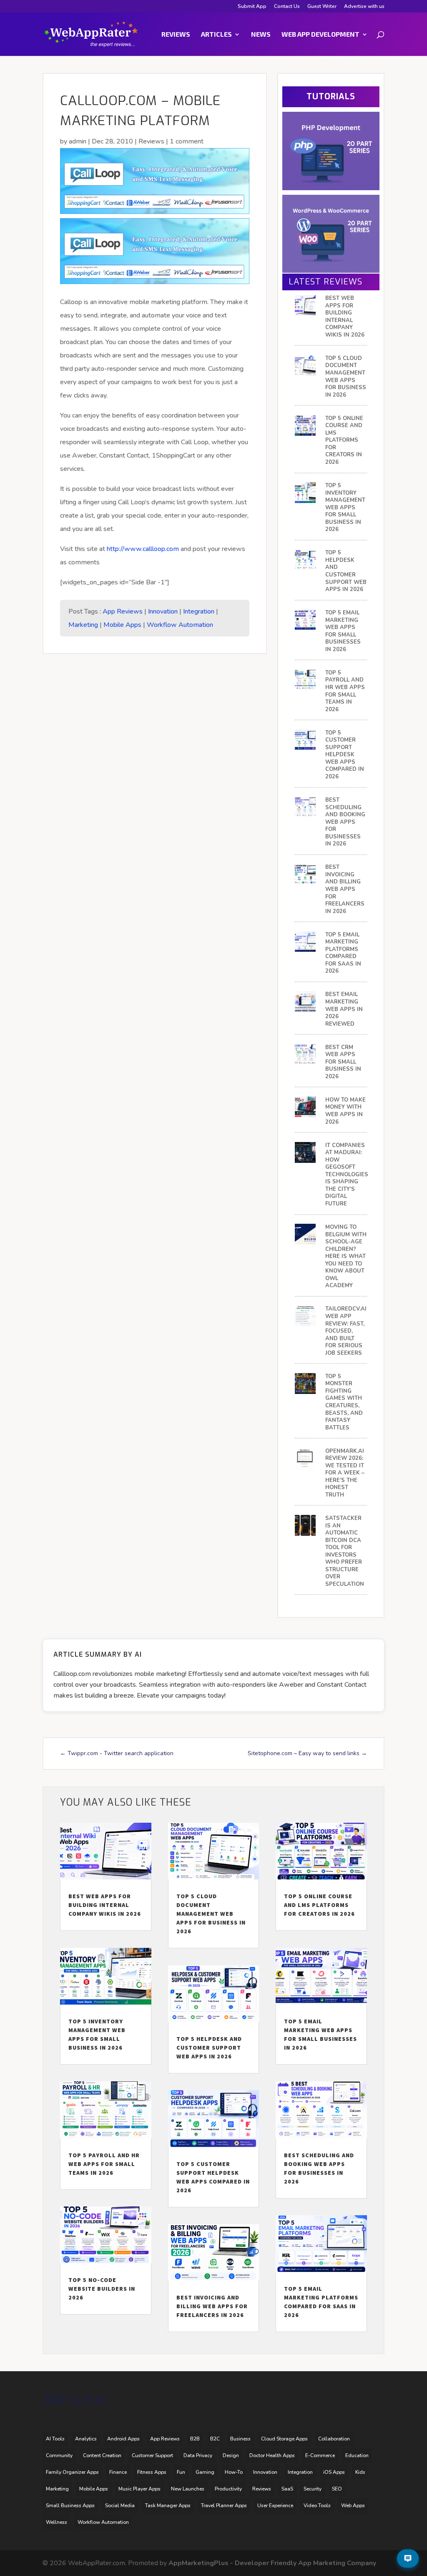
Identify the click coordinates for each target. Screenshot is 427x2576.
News (261, 35)
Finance (118, 2472)
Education (357, 2455)
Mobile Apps (122, 625)
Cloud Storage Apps (284, 2439)
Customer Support (152, 2455)
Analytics (86, 2439)
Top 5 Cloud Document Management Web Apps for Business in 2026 (346, 377)
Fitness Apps (152, 2472)
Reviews (176, 35)
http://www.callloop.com (144, 549)
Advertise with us (364, 7)
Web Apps (353, 2506)
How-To (234, 2472)
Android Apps (123, 2439)
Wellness (57, 2522)
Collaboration (334, 2439)
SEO (337, 2489)
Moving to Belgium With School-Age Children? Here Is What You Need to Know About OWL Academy (346, 1257)
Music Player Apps (139, 2489)
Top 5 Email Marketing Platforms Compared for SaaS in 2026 (343, 953)
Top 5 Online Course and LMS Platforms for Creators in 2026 (344, 440)
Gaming (205, 2472)
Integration (199, 611)
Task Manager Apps (168, 2506)
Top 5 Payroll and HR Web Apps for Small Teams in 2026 (345, 691)
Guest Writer (322, 7)
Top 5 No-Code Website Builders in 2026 (102, 2289)
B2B (195, 2439)
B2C (215, 2439)
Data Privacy (198, 2455)
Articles (216, 35)
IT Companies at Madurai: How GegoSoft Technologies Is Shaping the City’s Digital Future (347, 1175)
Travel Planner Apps (224, 2506)
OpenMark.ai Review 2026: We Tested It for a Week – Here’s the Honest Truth (345, 1473)
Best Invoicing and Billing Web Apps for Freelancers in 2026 (345, 889)
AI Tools (55, 2439)
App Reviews (123, 611)
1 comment (187, 141)
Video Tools (317, 2506)
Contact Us (287, 7)
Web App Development (320, 35)
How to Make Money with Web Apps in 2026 (345, 1111)
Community (59, 2455)
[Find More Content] (408, 2558)
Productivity (228, 2489)
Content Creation (102, 2455)
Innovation (163, 611)
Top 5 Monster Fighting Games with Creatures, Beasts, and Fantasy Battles (344, 1402)
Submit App (252, 7)
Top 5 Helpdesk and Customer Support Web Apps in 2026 (346, 571)
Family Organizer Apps (72, 2472)
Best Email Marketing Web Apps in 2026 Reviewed (344, 1009)
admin (78, 141)
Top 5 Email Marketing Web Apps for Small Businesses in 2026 (343, 631)
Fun (181, 2472)
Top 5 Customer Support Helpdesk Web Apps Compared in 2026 (345, 755)
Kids (360, 2472)
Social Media (120, 2506)
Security (313, 2489)
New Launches (188, 2489)
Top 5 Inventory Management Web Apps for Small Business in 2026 (345, 508)
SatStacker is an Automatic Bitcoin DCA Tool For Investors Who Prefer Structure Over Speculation (345, 1551)
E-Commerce (320, 2455)
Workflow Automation (180, 625)
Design (231, 2455)
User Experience (275, 2506)
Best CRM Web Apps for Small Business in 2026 (343, 1062)
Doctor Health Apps (272, 2455)
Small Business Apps (70, 2506)
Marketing (83, 625)
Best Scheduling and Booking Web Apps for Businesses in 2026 (345, 822)
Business (240, 2439)
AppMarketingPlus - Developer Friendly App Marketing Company (272, 2563)
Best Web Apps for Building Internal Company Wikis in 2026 (345, 317)
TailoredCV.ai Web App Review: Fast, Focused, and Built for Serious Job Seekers (346, 1331)
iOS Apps (334, 2472)
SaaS (287, 2489)
